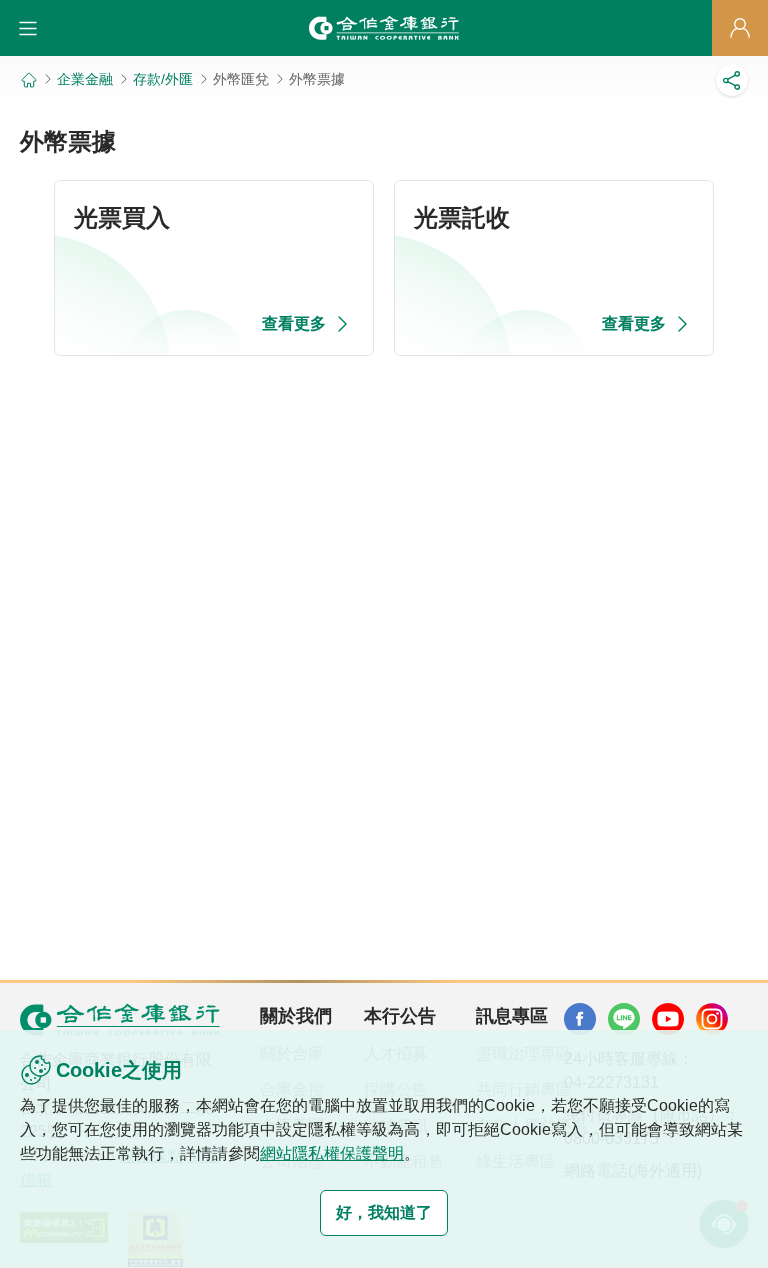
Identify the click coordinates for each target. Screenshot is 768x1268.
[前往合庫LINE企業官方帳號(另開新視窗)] (624, 1019)
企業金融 (85, 79)
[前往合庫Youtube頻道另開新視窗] (668, 1019)
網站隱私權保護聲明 (332, 1153)
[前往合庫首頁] (384, 28)
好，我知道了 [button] (384, 1212)
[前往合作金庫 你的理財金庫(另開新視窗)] (580, 1019)
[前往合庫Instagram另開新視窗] (712, 1019)
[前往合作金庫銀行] (120, 1019)
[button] (28, 28)
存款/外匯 (163, 79)
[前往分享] (732, 80)
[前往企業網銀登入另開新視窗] (740, 28)
